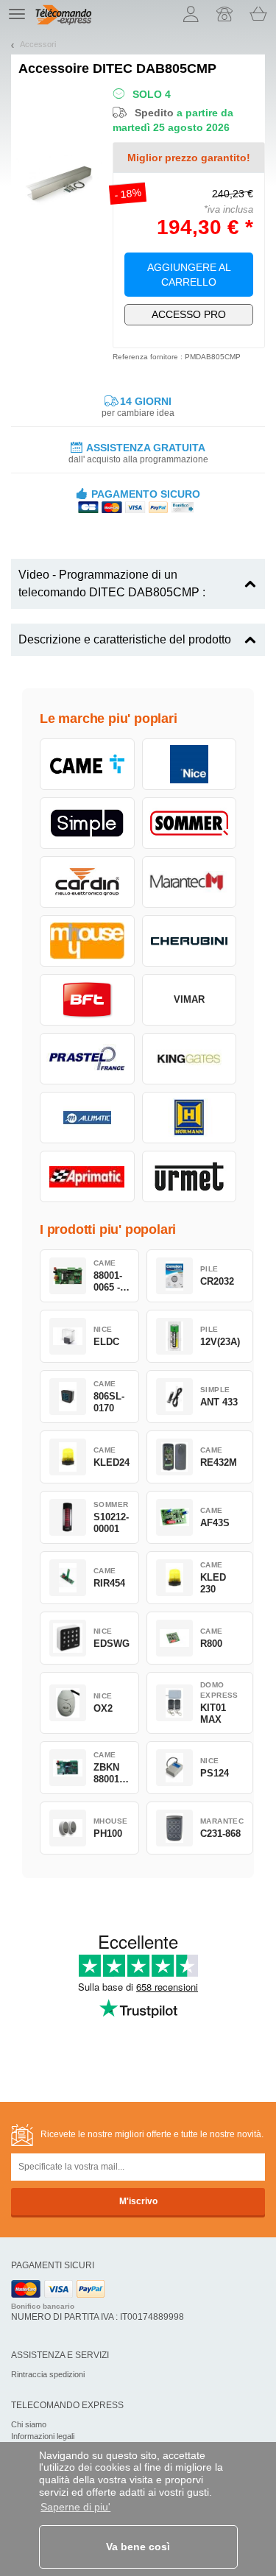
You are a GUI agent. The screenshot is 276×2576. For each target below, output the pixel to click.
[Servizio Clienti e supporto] (224, 14)
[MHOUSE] (87, 941)
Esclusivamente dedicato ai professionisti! (189, 314)
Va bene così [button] (138, 2547)
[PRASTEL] (87, 1059)
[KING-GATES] (190, 1059)
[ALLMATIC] (87, 1118)
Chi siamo (29, 2424)
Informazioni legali (43, 2436)
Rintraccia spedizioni (48, 2374)
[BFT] (87, 1000)
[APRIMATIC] (87, 1176)
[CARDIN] (87, 882)
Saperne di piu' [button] (75, 2507)
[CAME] (87, 764)
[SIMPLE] (87, 823)
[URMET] (190, 1176)
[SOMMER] (190, 823)
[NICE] (190, 764)
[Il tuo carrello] (258, 14)
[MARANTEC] (190, 882)
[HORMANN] (190, 1118)
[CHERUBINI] (190, 941)
